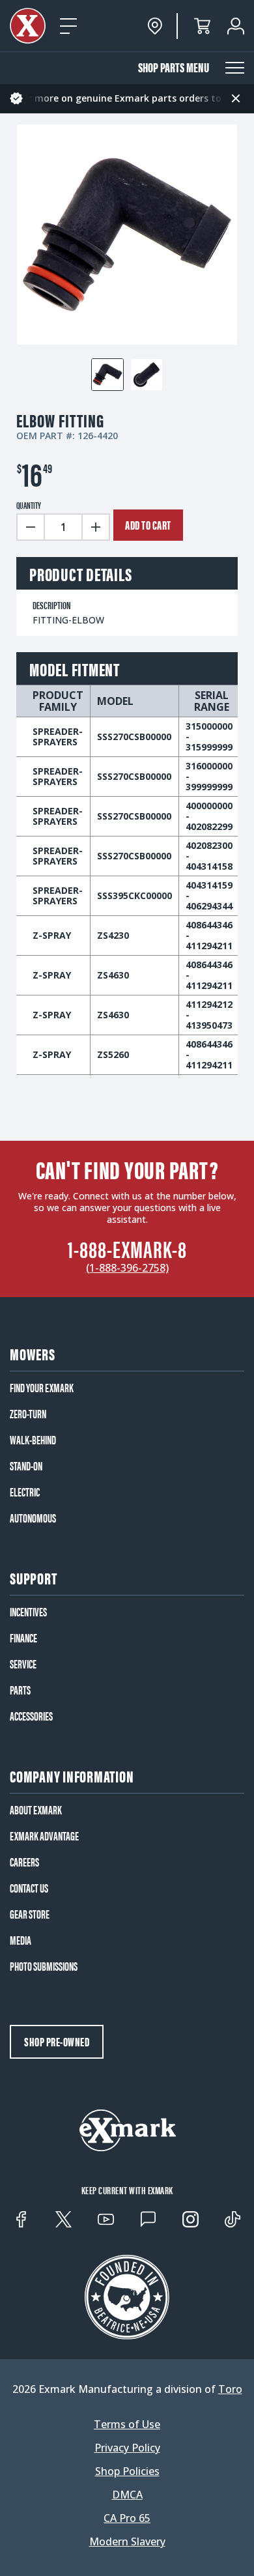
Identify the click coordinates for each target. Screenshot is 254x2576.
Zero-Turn (28, 1414)
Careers (24, 1862)
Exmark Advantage (44, 1836)
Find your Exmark (42, 1388)
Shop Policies (127, 2471)
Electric (25, 1492)
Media (21, 1940)
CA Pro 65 (127, 2518)
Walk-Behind (33, 1440)
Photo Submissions (44, 1966)
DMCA (127, 2495)
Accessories (31, 1716)
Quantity (29, 505)
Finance (23, 1638)
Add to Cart (148, 525)
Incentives (28, 1612)
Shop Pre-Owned (57, 2041)
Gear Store (30, 1914)
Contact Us (29, 1888)
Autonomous (33, 1518)
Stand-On (26, 1466)
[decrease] (30, 527)
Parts (20, 1690)
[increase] (96, 527)
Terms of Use (127, 2424)
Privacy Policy (127, 2448)
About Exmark (36, 1810)
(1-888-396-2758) (127, 1268)
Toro (230, 2389)
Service (23, 1664)
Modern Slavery (127, 2541)
